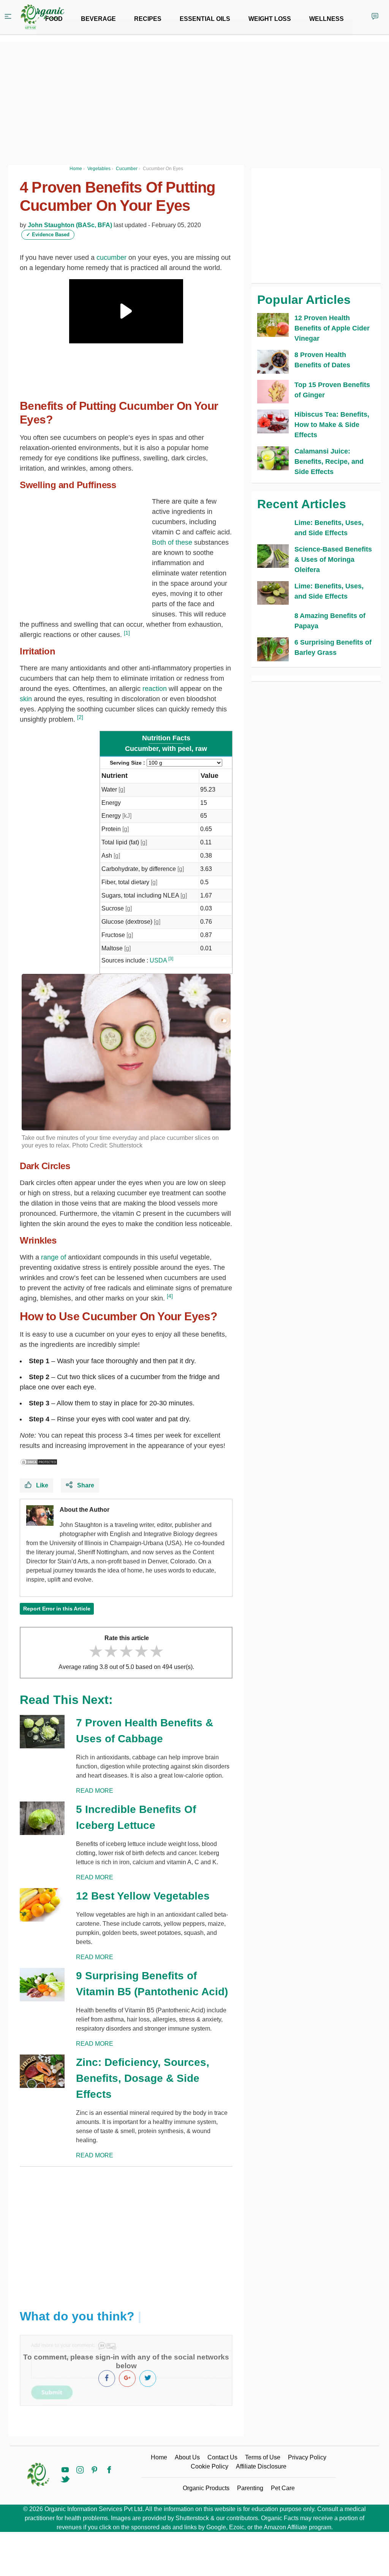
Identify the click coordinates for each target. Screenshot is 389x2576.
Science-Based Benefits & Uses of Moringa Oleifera (333, 559)
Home (159, 2457)
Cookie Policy (210, 2466)
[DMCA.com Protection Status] (39, 1462)
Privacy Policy (307, 2457)
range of (54, 1257)
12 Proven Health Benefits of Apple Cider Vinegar (332, 328)
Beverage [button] (98, 19)
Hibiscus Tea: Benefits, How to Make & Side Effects (332, 425)
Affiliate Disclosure (261, 2466)
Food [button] (54, 19)
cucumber (111, 258)
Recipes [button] (148, 19)
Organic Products (206, 2488)
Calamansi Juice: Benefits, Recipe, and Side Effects (329, 461)
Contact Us (222, 2457)
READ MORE (95, 1791)
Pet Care (283, 2488)
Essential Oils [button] (205, 19)
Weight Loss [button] (270, 19)
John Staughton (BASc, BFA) (70, 225)
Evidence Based (48, 235)
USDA (158, 960)
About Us (187, 2457)
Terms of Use (263, 2457)
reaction (155, 689)
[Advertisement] (126, 2232)
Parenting (250, 2488)
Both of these (172, 542)
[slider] (126, 1651)
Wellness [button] (327, 19)
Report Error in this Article (57, 1609)
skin (26, 699)
